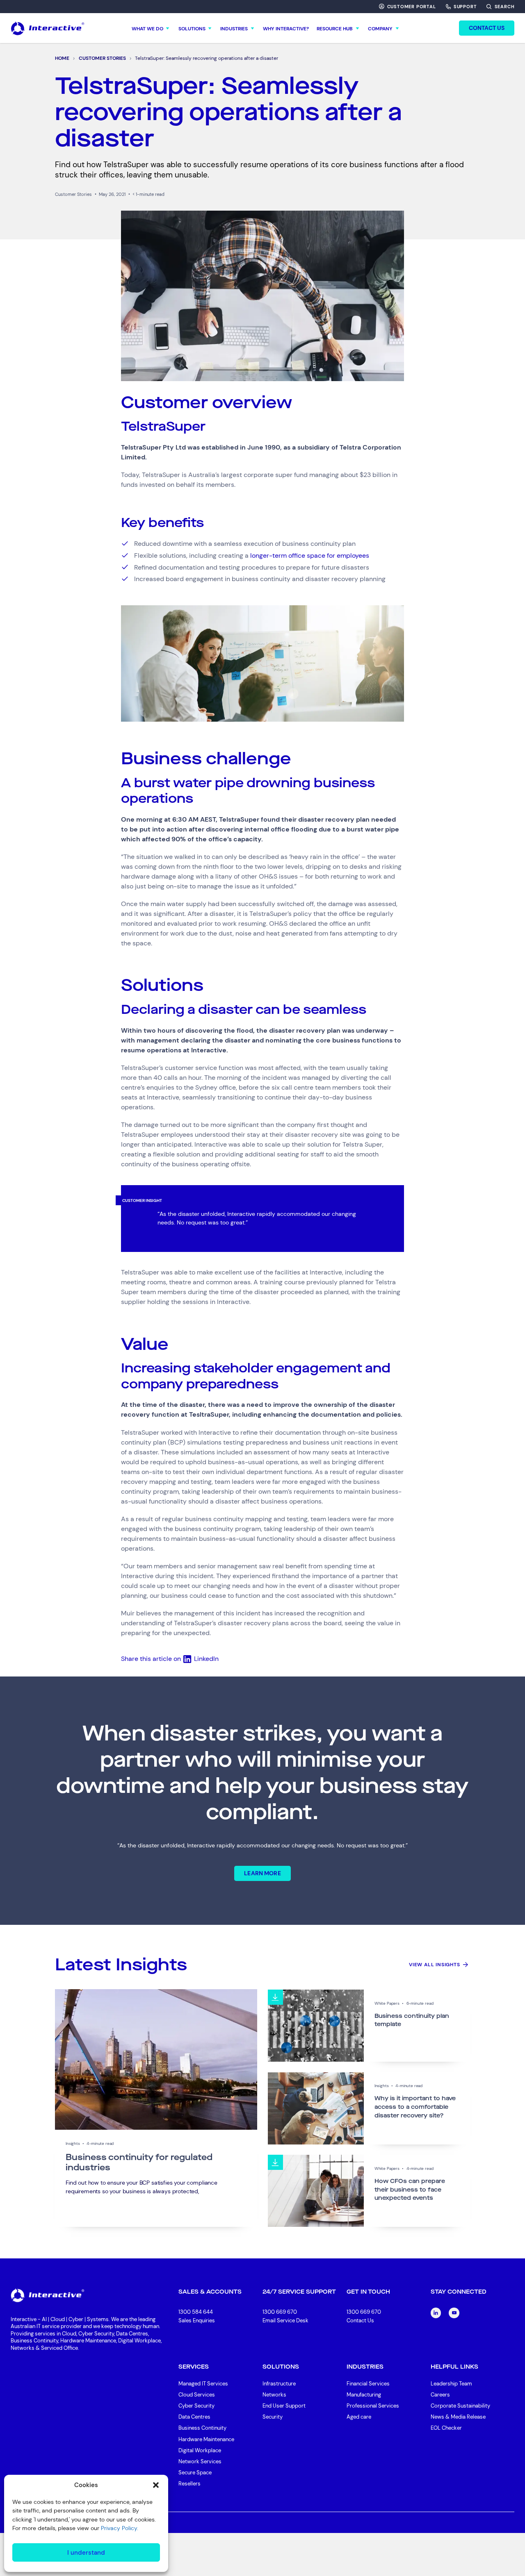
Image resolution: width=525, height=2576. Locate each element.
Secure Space (195, 2473)
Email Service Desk (285, 2320)
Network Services (200, 2461)
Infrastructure (279, 2384)
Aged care (359, 2417)
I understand (86, 2553)
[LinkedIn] (436, 2313)
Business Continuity (202, 2428)
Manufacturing (364, 2395)
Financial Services (368, 2384)
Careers (440, 2395)
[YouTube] (454, 2313)
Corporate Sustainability (460, 2406)
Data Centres (194, 2417)
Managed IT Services (203, 2384)
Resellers (189, 2484)
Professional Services (373, 2406)
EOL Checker (446, 2428)
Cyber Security (196, 2406)
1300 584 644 (196, 2312)
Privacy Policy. (120, 2528)
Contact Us (360, 2320)
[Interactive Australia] (48, 28)
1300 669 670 (280, 2312)
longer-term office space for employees (310, 555)
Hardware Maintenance (206, 2439)
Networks (274, 2395)
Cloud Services (197, 2395)
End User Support (284, 2406)
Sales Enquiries (197, 2321)
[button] (156, 2485)
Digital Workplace (200, 2450)
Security (273, 2417)
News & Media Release (458, 2417)
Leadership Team (451, 2384)
